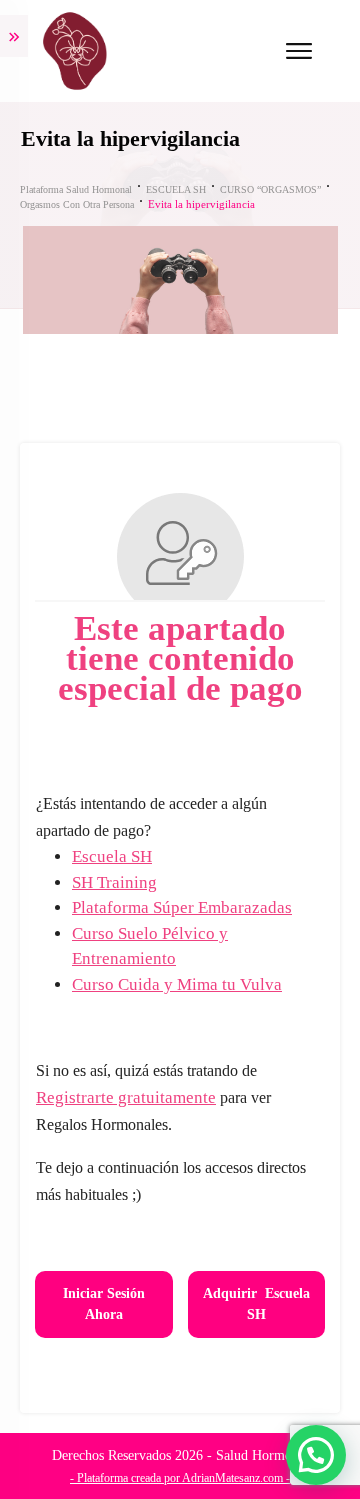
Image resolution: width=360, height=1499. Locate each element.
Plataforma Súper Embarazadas (182, 907)
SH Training (114, 882)
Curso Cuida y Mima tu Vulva (177, 984)
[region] (180, 1319)
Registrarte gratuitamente (126, 1097)
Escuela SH (112, 856)
